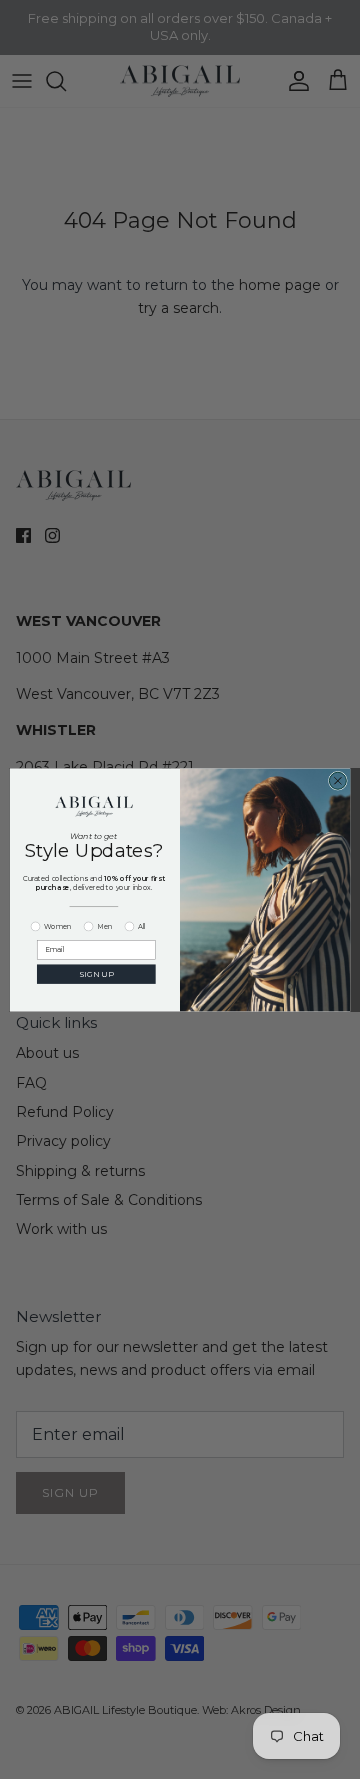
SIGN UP (96, 973)
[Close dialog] (337, 780)
